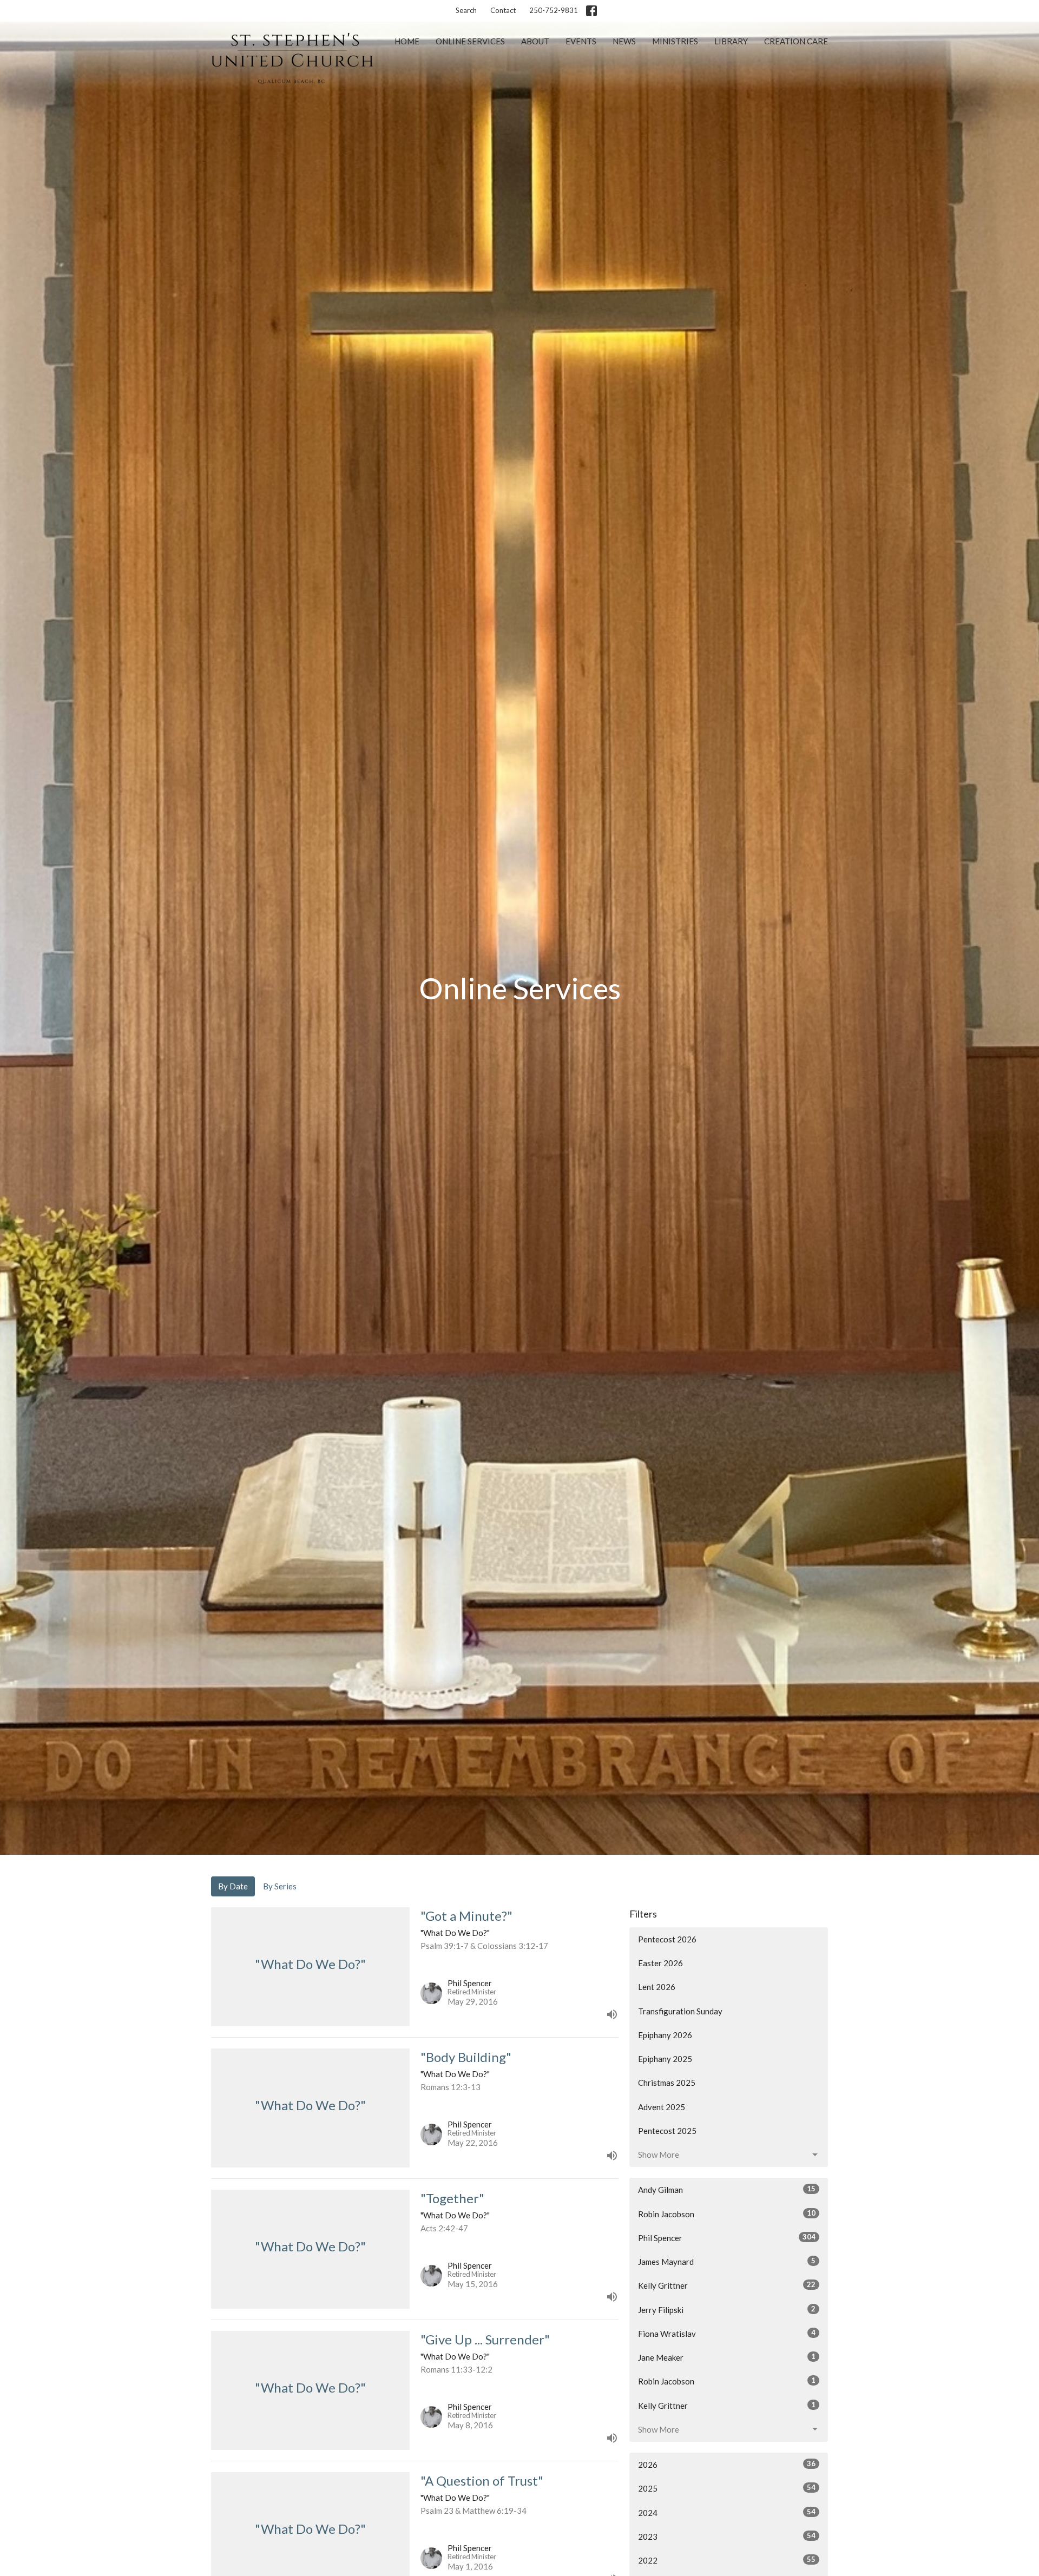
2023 (727, 2536)
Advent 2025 (662, 2107)
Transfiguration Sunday (680, 2011)
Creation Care (796, 41)
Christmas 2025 (667, 2083)
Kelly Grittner (727, 2285)
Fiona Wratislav (727, 2333)
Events (581, 41)
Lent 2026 (657, 1987)
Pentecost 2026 (667, 1939)
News (624, 41)
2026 (727, 2464)
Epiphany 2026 (665, 2035)
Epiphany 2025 (665, 2059)
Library (731, 41)
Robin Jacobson (727, 2214)
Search (466, 10)
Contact (503, 10)
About (535, 41)
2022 (727, 2560)
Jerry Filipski (727, 2310)
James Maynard (727, 2261)
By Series (280, 1886)
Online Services (470, 41)
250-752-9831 (554, 10)
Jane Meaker (727, 2357)
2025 (727, 2488)
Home (407, 41)
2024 (727, 2512)
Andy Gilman (727, 2189)
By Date (233, 1886)
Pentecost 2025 (667, 2131)
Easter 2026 (660, 1963)
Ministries (675, 41)
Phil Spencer (727, 2238)
